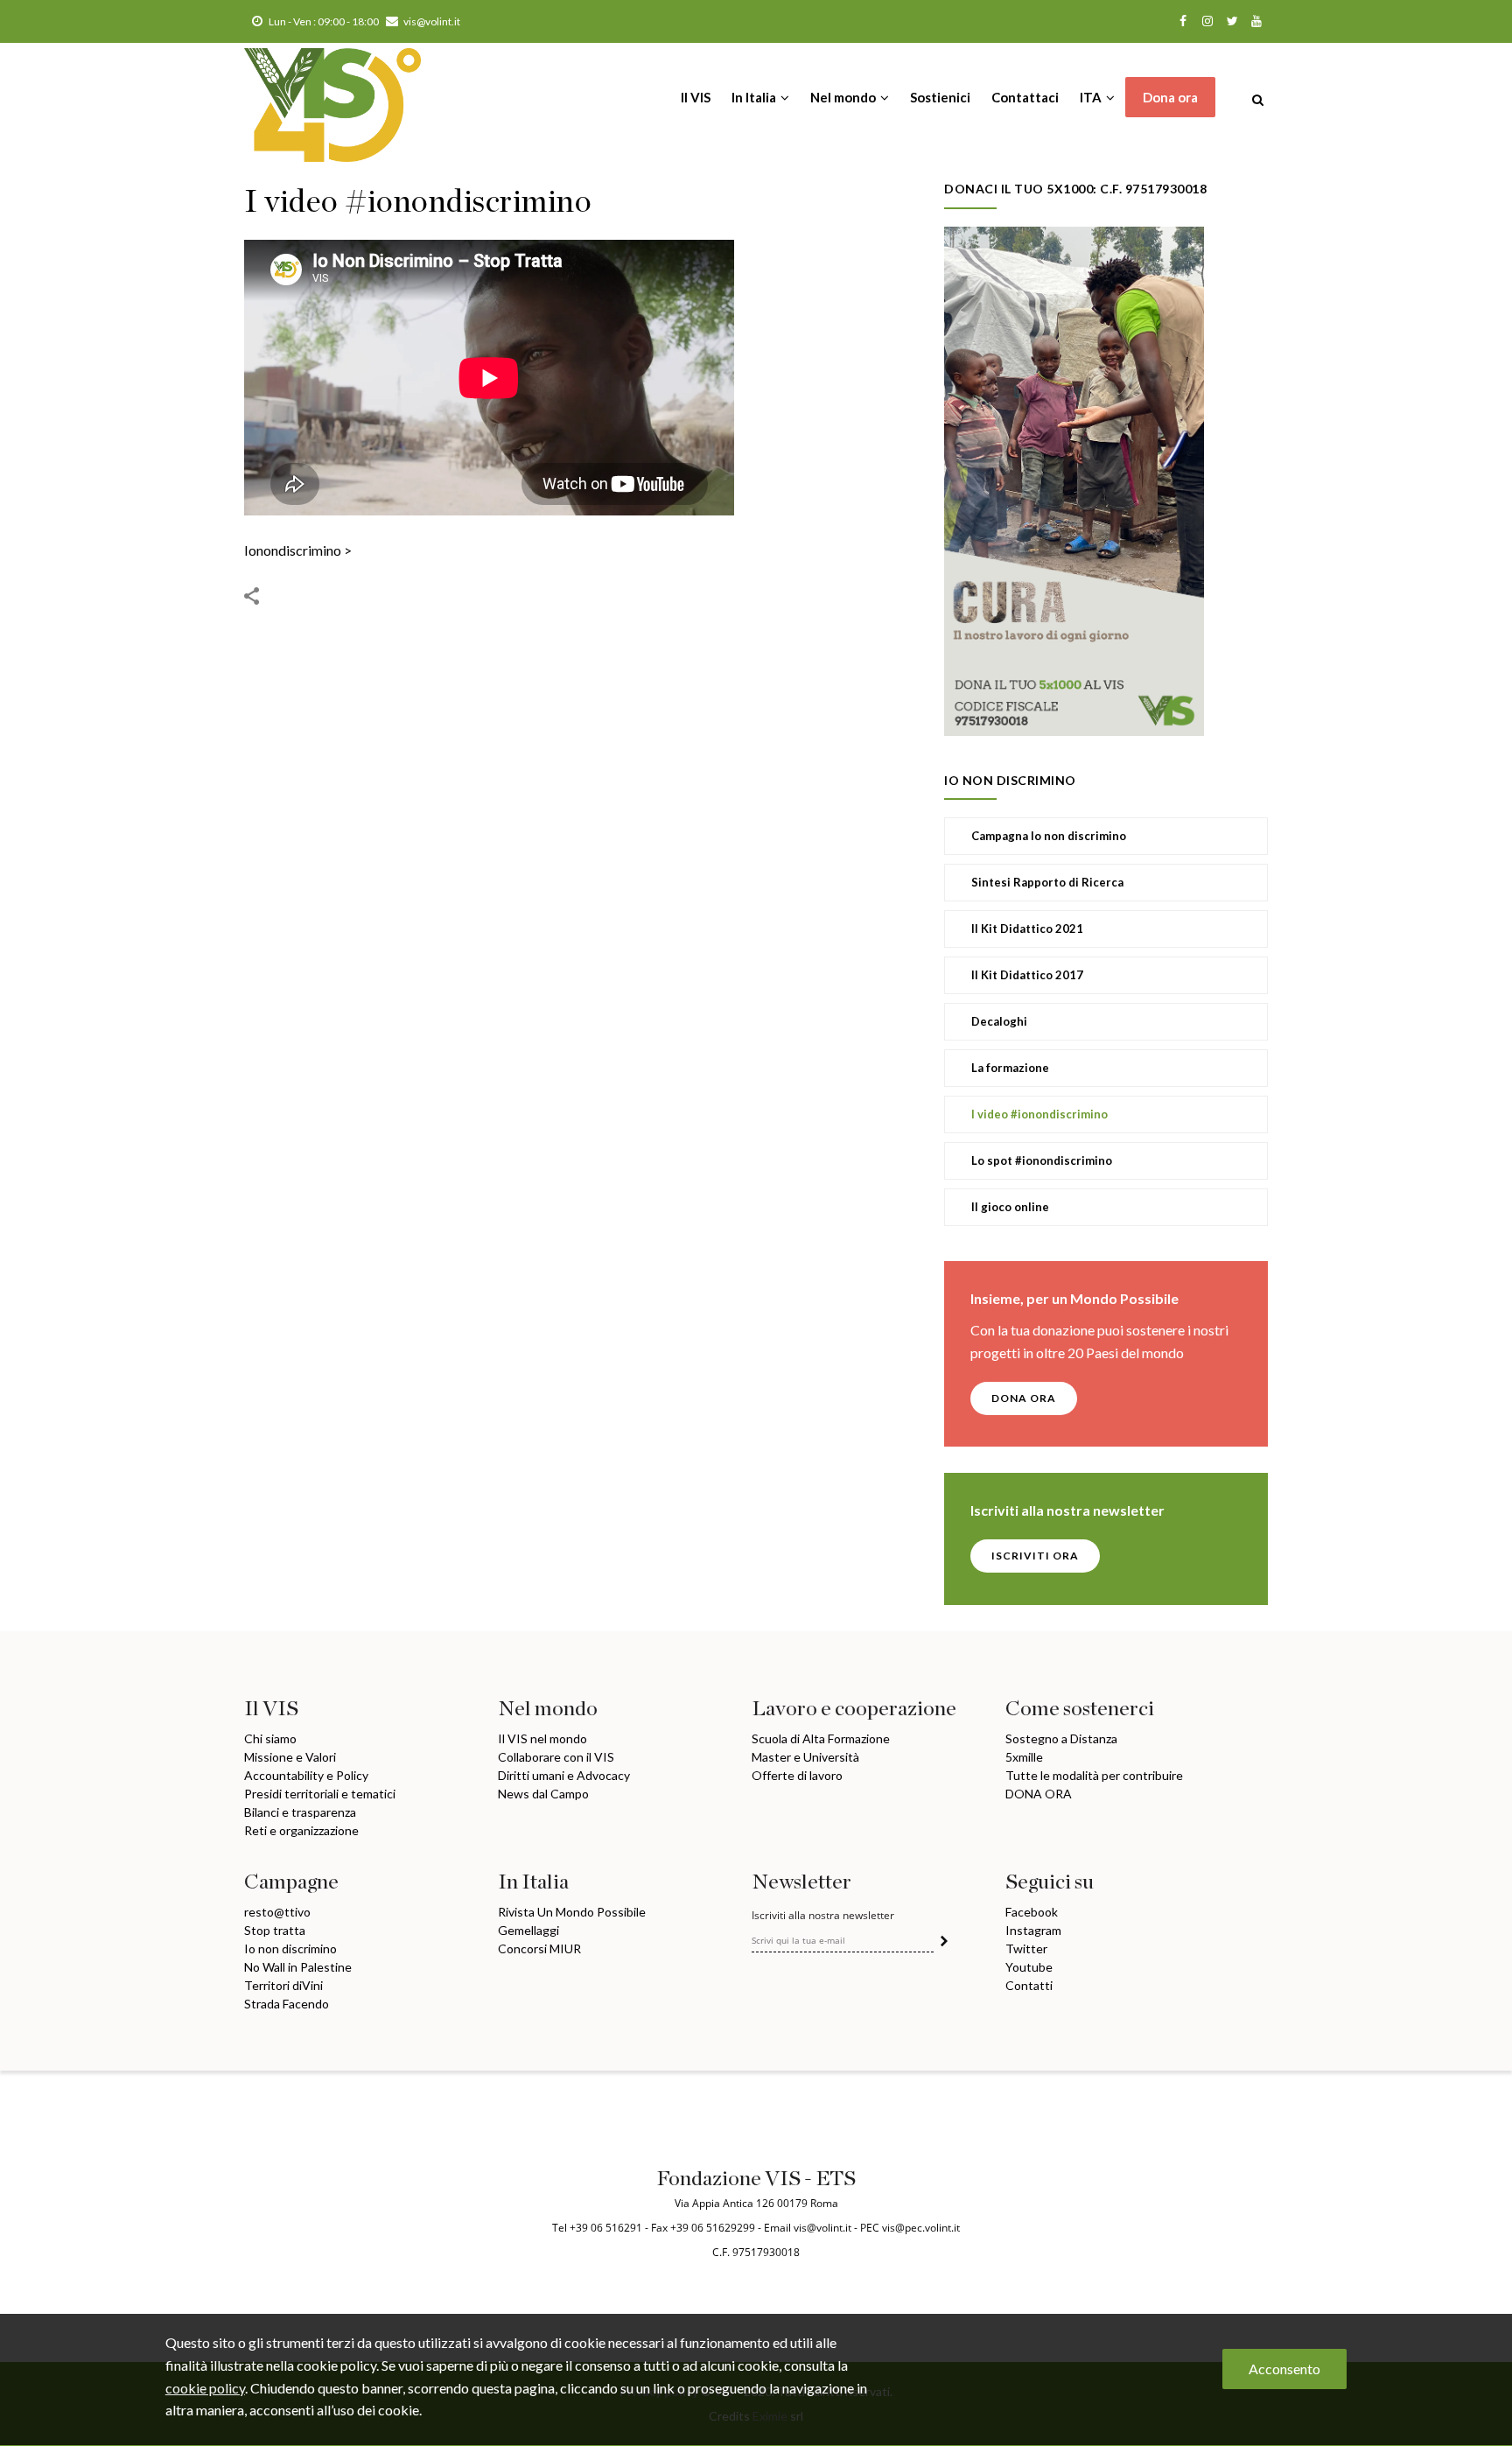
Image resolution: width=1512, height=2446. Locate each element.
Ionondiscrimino (293, 550)
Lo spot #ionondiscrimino (1042, 1160)
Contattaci (1025, 97)
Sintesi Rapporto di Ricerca (1047, 882)
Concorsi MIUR (539, 1948)
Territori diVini (283, 1985)
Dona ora (1170, 97)
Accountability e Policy (306, 1775)
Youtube (1029, 1967)
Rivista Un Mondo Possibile (572, 1912)
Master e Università (805, 1757)
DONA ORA (1024, 1398)
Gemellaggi (528, 1930)
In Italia (755, 97)
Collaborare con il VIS (556, 1757)
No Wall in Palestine (298, 1967)
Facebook (1032, 1912)
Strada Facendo (287, 2004)
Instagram (1033, 1930)
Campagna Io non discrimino (1049, 836)
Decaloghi (999, 1021)
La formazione (1010, 1068)
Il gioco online (1010, 1207)
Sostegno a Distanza (1061, 1738)
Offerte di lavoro (797, 1775)
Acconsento (1284, 2369)
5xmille (1024, 1757)
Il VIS (696, 97)
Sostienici (940, 97)
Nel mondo (844, 97)
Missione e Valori (290, 1757)
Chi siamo (270, 1738)
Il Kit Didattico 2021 (1027, 929)
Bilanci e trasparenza (300, 1812)
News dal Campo (543, 1794)
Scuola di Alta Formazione (821, 1738)
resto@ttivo (277, 1912)
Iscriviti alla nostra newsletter (823, 1916)
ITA (1092, 97)
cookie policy (205, 2388)
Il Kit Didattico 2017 (1027, 975)
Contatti (1029, 1985)
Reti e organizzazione (301, 1830)
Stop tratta (275, 1930)
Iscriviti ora (1035, 1556)
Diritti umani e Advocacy (564, 1775)
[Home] (332, 96)
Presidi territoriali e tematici (320, 1794)
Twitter (1026, 1948)
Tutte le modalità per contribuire (1094, 1775)
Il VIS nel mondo (542, 1738)
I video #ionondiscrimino (1039, 1114)
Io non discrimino (290, 1948)
